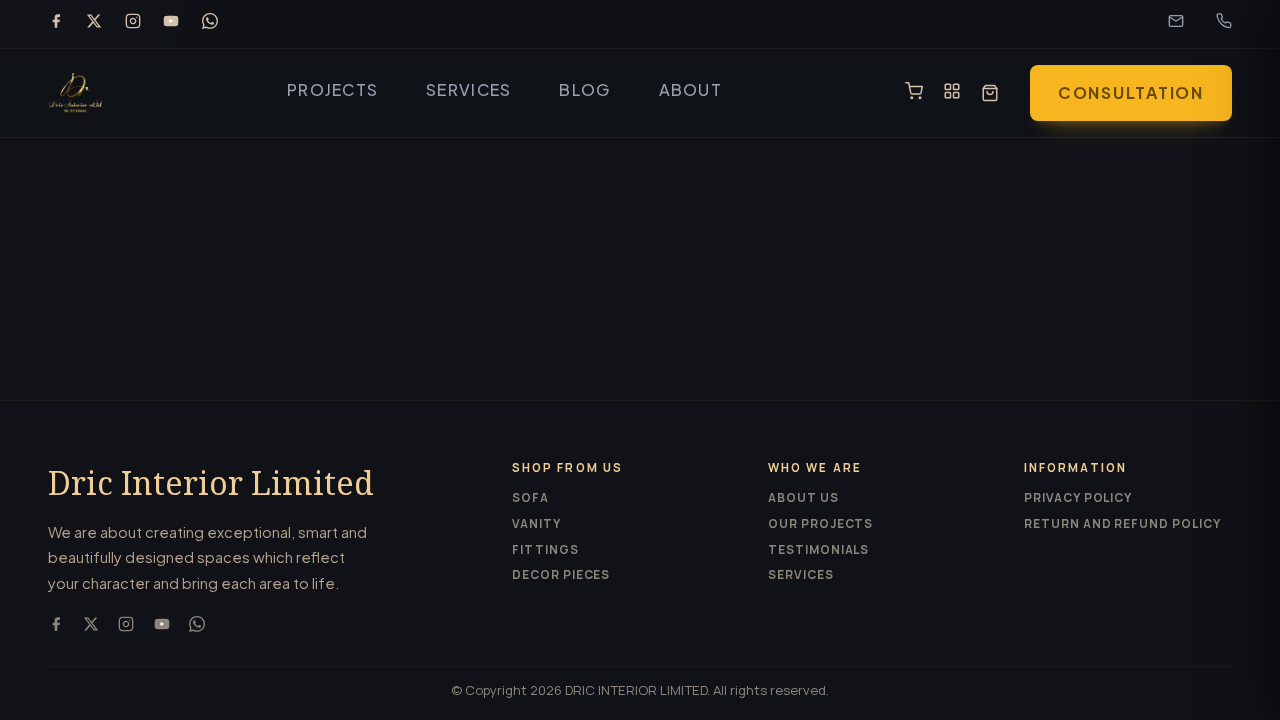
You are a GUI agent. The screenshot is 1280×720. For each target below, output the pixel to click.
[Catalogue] (952, 93)
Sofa (530, 497)
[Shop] (914, 93)
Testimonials (818, 549)
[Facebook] (56, 24)
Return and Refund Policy (1122, 523)
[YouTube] (171, 24)
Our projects (820, 523)
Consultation (1131, 92)
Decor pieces (561, 574)
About (690, 89)
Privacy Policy (1078, 497)
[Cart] (990, 93)
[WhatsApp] (210, 24)
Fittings (545, 549)
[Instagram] (133, 24)
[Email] (1176, 23)
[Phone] (1224, 23)
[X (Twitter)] (94, 24)
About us (803, 497)
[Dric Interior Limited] (75, 93)
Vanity (536, 523)
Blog (584, 89)
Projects (332, 89)
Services (468, 89)
